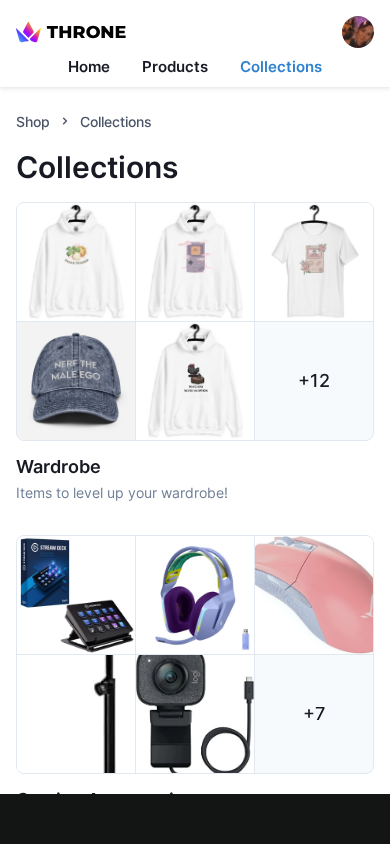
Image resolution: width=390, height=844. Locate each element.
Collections (281, 66)
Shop (33, 121)
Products (175, 66)
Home (89, 66)
